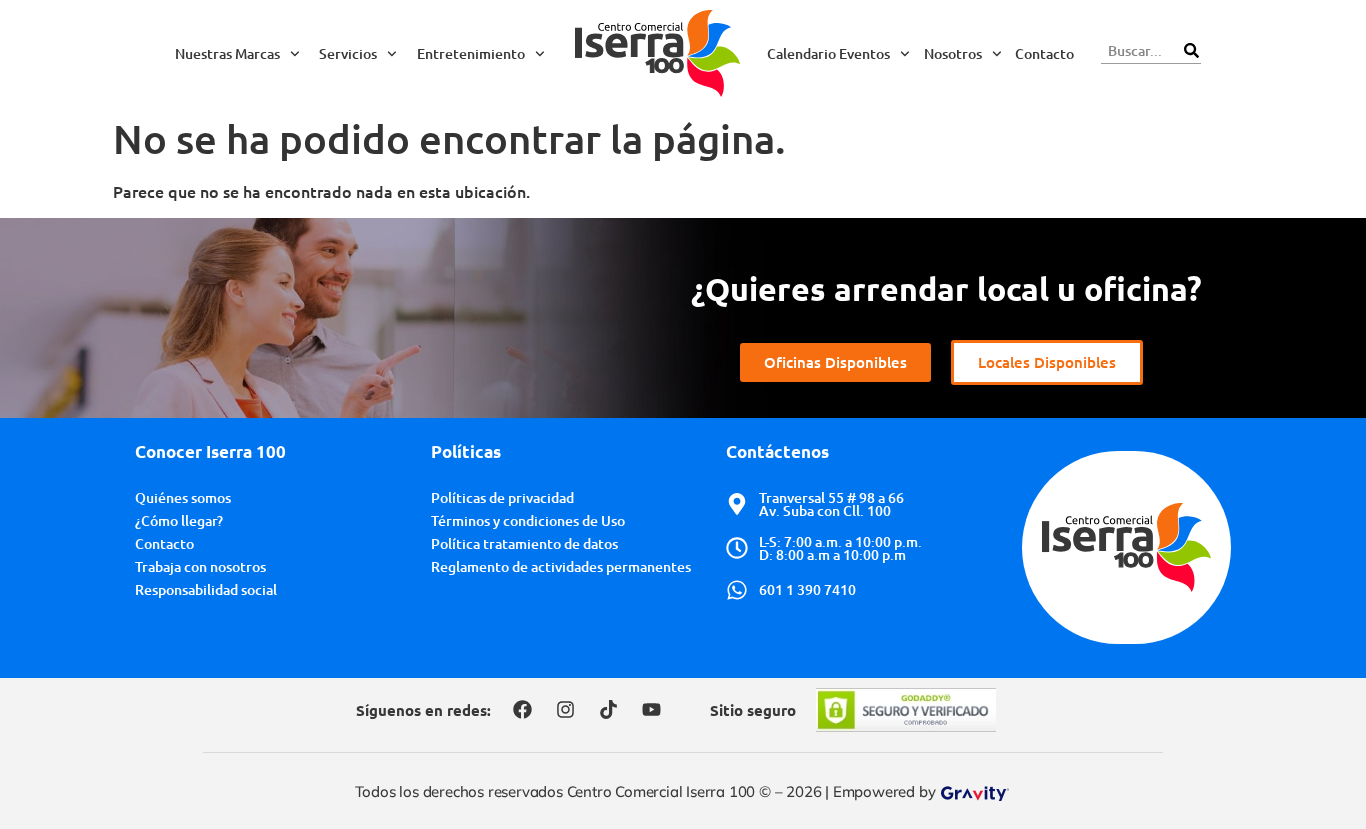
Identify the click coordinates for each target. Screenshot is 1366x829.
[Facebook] (522, 710)
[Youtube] (651, 710)
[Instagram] (565, 710)
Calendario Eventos (828, 53)
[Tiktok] (608, 710)
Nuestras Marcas (227, 53)
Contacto (1044, 53)
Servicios (348, 53)
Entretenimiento (471, 53)
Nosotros (953, 53)
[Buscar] (1191, 51)
